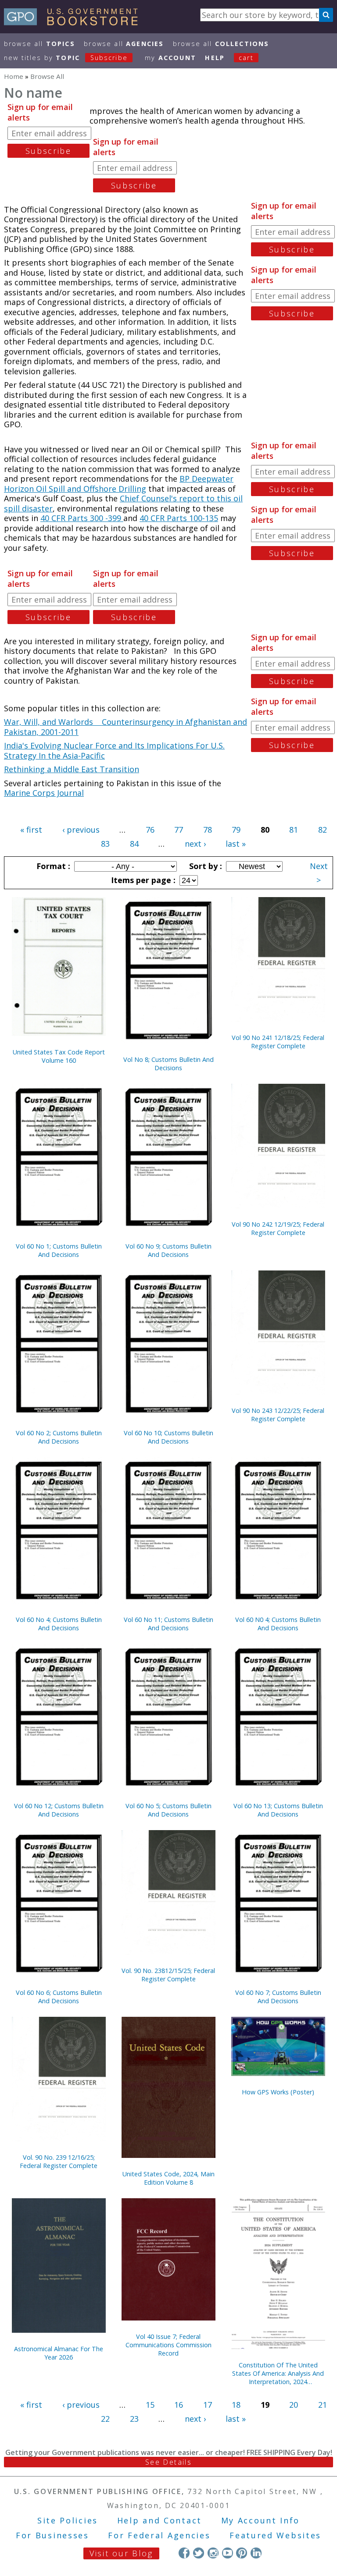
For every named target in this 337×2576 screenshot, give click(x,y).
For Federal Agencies (159, 2535)
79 (236, 830)
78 (208, 830)
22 (105, 2419)
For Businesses (52, 2535)
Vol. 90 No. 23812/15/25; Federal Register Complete (168, 1975)
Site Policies (68, 2520)
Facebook (184, 2553)
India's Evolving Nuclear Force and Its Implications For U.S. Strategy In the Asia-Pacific (114, 750)
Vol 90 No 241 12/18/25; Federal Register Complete (278, 1042)
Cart (246, 58)
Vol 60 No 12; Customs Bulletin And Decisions (59, 1810)
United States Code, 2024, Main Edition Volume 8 (168, 2178)
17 (208, 2405)
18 (236, 2405)
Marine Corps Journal (44, 793)
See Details (168, 2462)
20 (294, 2405)
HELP (215, 58)
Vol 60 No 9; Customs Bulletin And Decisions (168, 1250)
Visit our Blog (121, 2553)
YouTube (228, 2553)
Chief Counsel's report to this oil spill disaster (123, 503)
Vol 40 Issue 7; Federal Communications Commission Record (168, 2345)
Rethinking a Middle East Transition (72, 769)
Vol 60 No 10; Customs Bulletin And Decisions (168, 1437)
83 (105, 844)
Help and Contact (160, 2520)
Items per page (142, 880)
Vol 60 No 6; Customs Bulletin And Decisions (59, 1997)
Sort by (204, 866)
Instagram (213, 2553)
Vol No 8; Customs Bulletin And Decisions (168, 1064)
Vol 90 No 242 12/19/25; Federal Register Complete (278, 1228)
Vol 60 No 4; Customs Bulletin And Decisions (59, 1624)
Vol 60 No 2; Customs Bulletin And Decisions (59, 1437)
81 (294, 830)
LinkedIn (256, 2553)
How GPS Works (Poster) (278, 2092)
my (170, 58)
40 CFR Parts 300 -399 (82, 518)
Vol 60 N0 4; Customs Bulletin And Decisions (278, 1624)
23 (134, 2419)
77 (179, 830)
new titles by (66, 58)
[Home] (75, 22)
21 (323, 2405)
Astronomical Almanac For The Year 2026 (59, 2353)
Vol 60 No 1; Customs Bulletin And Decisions (59, 1250)
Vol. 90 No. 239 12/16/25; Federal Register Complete (59, 2161)
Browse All (39, 44)
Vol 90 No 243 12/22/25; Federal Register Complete (278, 1415)
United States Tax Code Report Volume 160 (59, 1056)
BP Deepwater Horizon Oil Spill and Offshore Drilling (119, 484)
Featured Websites (275, 2535)
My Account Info (261, 2520)
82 (323, 830)
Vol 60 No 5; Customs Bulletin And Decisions (168, 1810)
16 (179, 2405)
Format (52, 866)
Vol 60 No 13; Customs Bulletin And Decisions (278, 1810)
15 (150, 2405)
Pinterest (242, 2553)
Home (14, 76)
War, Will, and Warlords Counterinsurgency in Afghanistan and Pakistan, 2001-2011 (125, 727)
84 (134, 844)
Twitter (199, 2553)
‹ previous (81, 830)
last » (236, 844)
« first (31, 830)
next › (195, 844)
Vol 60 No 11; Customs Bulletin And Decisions (168, 1624)
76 (150, 830)
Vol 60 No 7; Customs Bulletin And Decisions (278, 1997)
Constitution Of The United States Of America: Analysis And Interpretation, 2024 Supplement (278, 2373)
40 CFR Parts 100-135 (179, 518)
